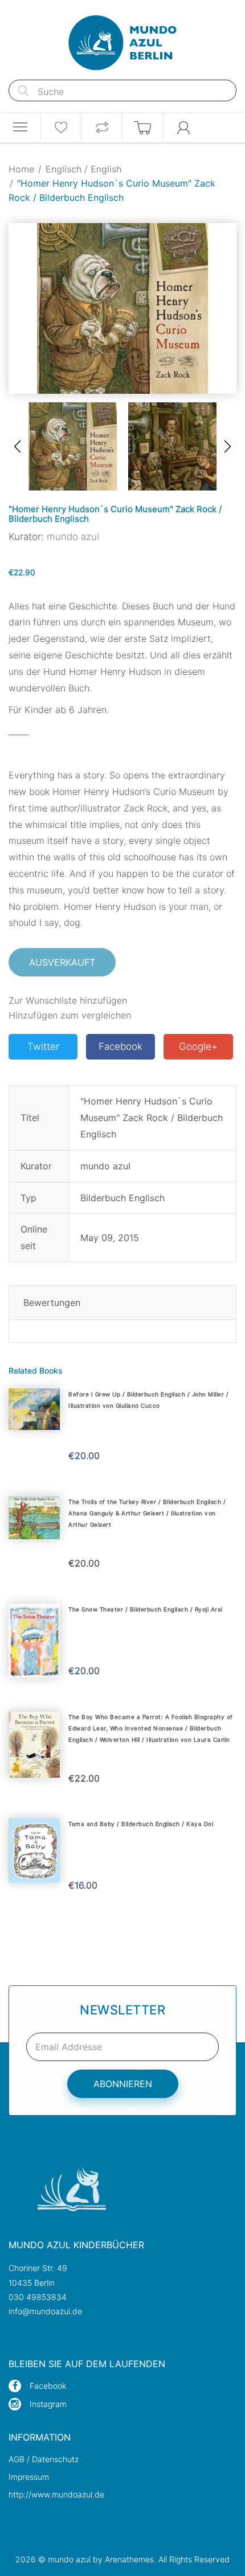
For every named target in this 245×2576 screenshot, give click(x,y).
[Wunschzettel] (61, 127)
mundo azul (73, 537)
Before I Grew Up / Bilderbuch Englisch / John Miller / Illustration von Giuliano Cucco (148, 1400)
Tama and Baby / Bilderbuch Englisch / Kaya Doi (141, 1824)
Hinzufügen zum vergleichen (70, 1015)
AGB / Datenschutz (44, 2459)
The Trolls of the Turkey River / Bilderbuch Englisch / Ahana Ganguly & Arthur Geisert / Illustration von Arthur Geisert (147, 1513)
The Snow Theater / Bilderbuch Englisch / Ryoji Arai (146, 1609)
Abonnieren (123, 2084)
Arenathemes (129, 2559)
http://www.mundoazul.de (56, 2494)
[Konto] (184, 127)
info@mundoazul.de (45, 2311)
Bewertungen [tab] (52, 1303)
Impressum (29, 2477)
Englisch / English (83, 169)
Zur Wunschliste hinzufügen (68, 1000)
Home (21, 169)
